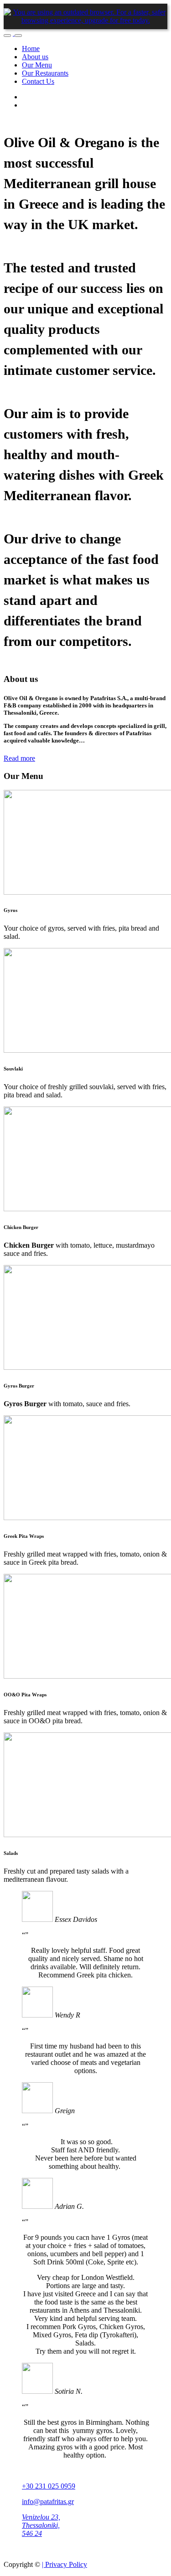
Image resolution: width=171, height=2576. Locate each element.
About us (35, 57)
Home (31, 49)
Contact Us (38, 81)
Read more (19, 758)
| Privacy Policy (65, 2564)
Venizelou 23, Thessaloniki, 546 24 (41, 2525)
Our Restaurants (45, 73)
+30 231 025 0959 (49, 2486)
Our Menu (37, 65)
